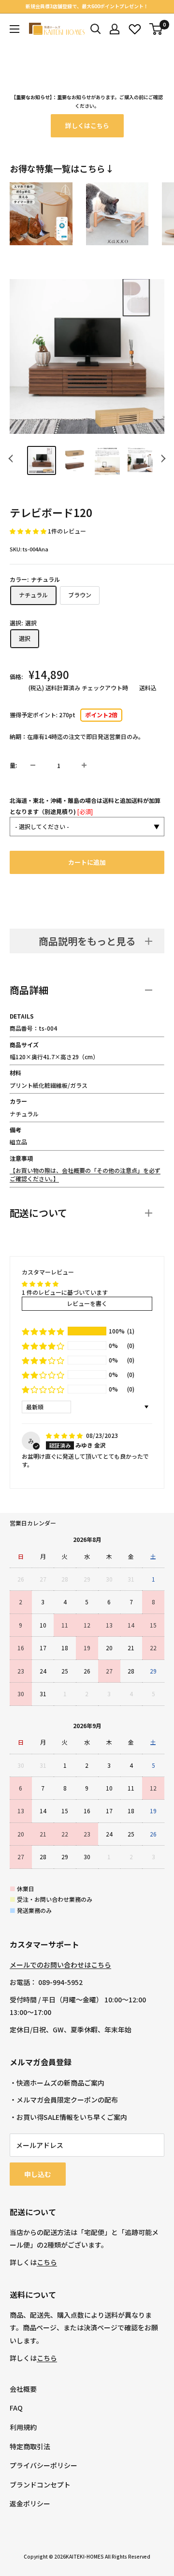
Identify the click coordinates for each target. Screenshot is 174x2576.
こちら (47, 2262)
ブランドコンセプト (40, 2485)
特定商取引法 (30, 2446)
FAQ (16, 2408)
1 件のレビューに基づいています (65, 1292)
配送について (38, 1213)
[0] (156, 29)
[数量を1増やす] (84, 765)
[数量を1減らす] (33, 765)
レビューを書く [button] (87, 1303)
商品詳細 (29, 990)
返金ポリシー (30, 2503)
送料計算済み (63, 688)
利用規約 (23, 2427)
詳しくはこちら (87, 126)
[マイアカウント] (115, 29)
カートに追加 (87, 862)
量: (13, 765)
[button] (29, 531)
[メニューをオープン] (14, 29)
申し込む (38, 2174)
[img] (65, 1435)
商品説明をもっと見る (87, 941)
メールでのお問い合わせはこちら (60, 1965)
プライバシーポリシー (43, 2465)
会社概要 (23, 2389)
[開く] (96, 29)
